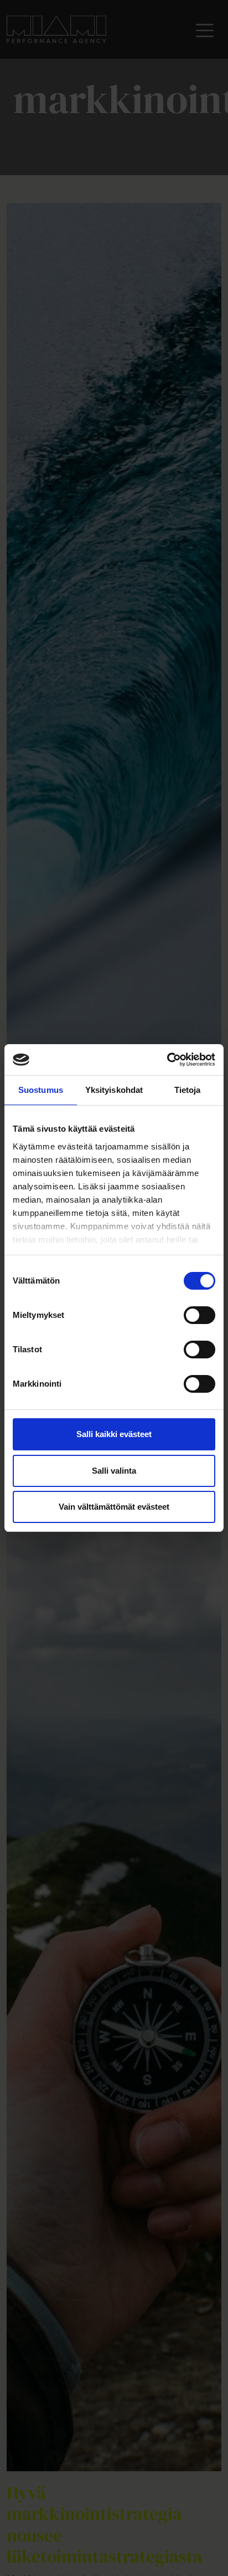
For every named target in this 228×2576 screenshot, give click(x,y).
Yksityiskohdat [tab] (114, 1090)
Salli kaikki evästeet (114, 1434)
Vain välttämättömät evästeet (114, 1507)
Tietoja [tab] (188, 1090)
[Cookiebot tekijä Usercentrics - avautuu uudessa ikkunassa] (167, 1060)
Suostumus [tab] (41, 1090)
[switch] (199, 1315)
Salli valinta (114, 1471)
